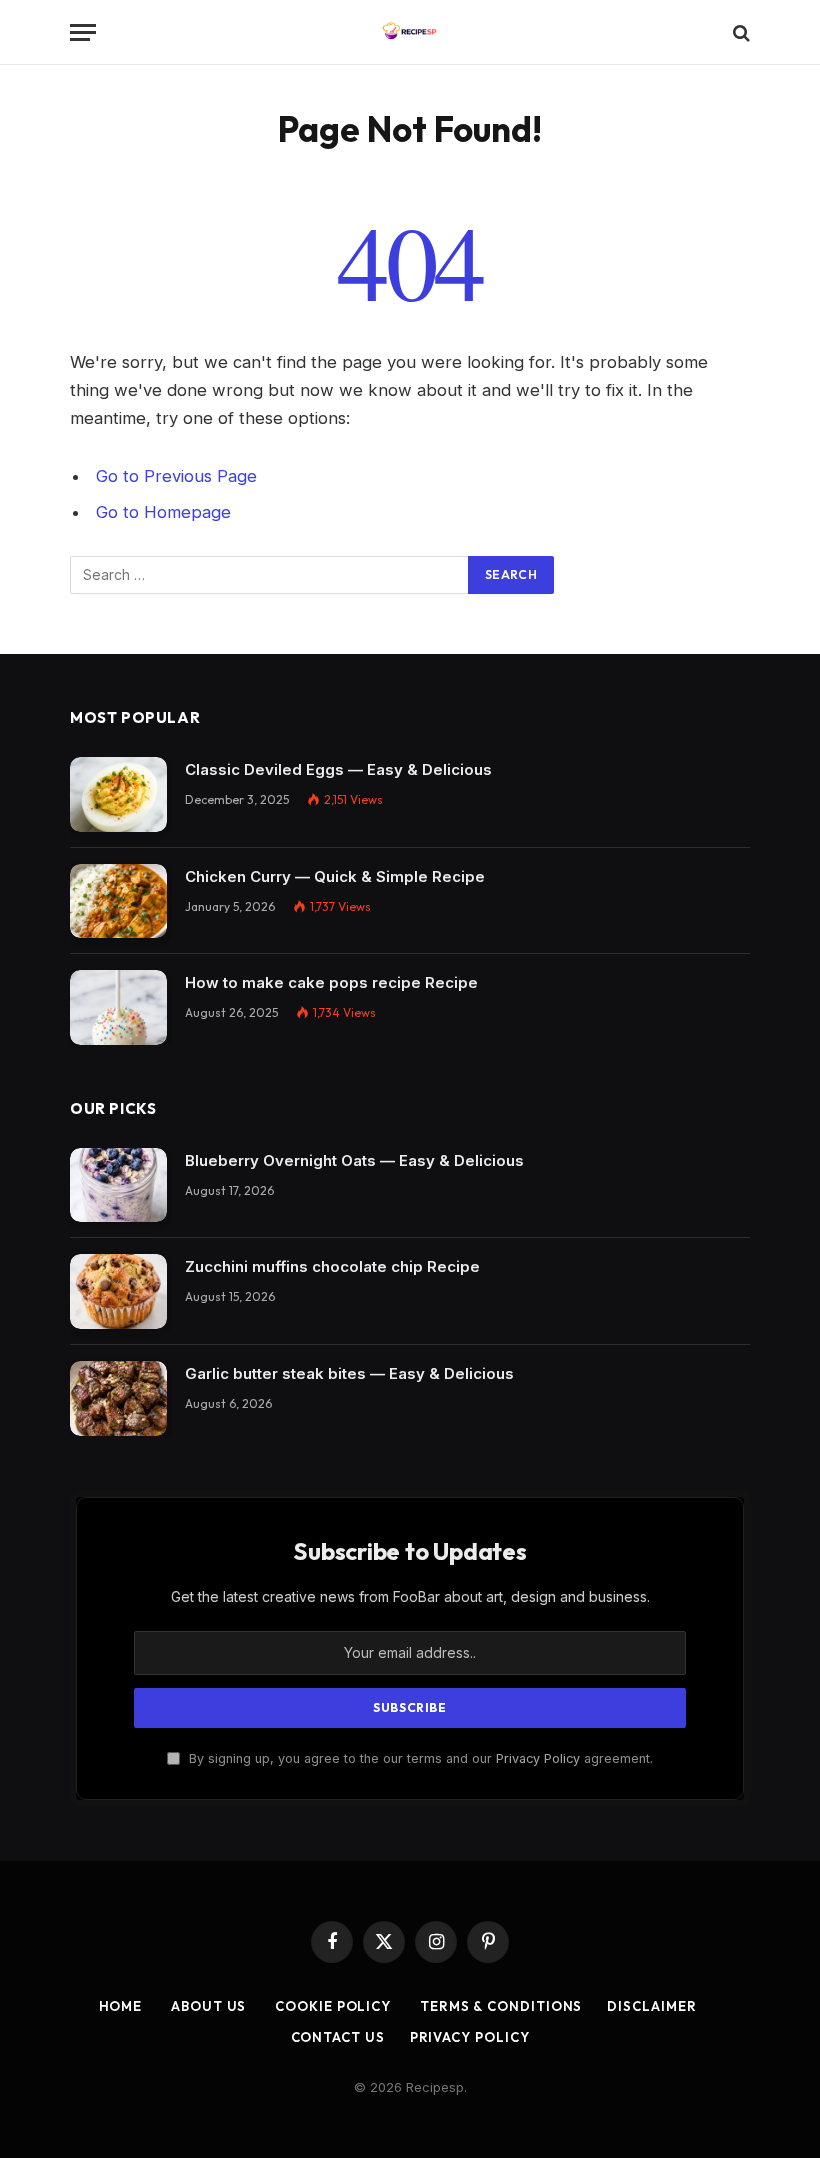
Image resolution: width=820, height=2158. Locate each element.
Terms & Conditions (499, 2006)
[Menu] (83, 32)
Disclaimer (651, 2006)
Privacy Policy (538, 1758)
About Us (206, 2006)
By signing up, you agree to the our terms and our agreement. (419, 1758)
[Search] (739, 32)
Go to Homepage (163, 512)
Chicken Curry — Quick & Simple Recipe (335, 876)
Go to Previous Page (176, 476)
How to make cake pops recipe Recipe (331, 982)
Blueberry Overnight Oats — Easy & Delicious (354, 1160)
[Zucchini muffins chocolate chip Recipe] (118, 1291)
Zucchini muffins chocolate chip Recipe (332, 1266)
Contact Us (338, 2037)
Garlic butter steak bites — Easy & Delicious (349, 1373)
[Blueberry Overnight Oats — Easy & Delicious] (118, 1185)
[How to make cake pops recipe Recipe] (118, 1007)
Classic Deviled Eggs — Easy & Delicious (338, 769)
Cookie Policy (331, 2006)
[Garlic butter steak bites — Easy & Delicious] (118, 1398)
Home (121, 2006)
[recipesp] (410, 32)
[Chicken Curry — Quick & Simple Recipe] (118, 901)
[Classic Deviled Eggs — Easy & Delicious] (118, 794)
